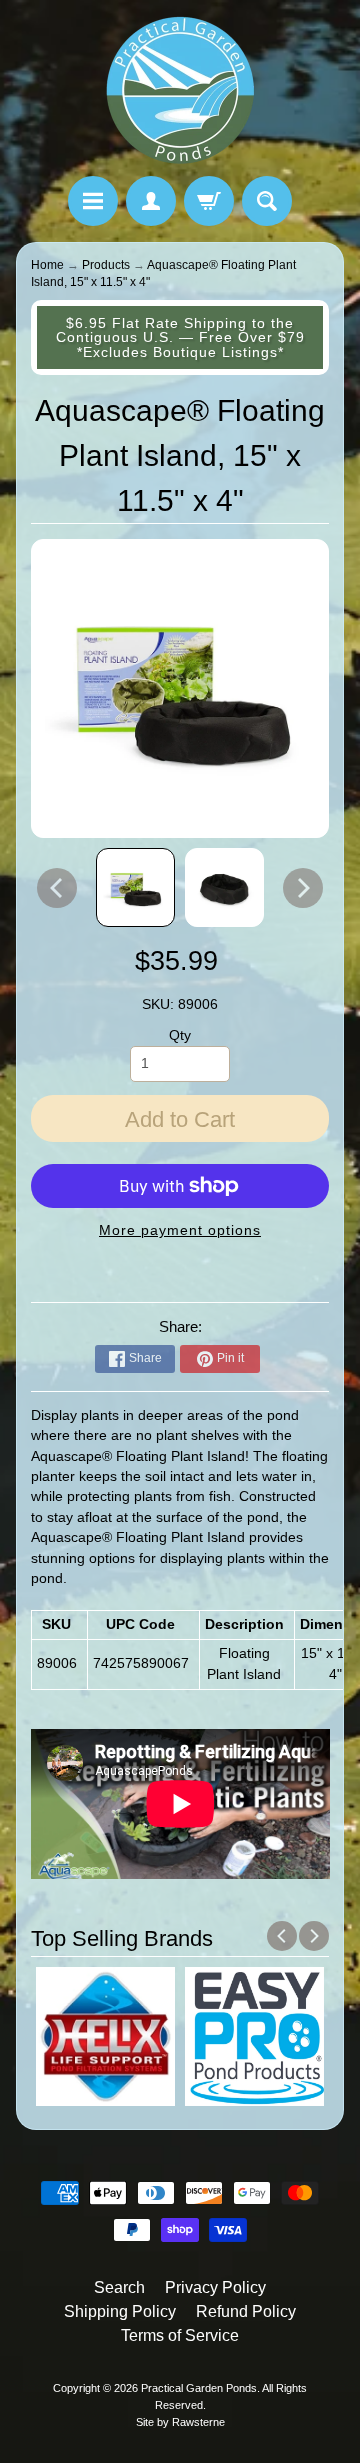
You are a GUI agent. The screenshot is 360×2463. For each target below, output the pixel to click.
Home (47, 265)
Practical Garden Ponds (199, 2388)
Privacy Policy (215, 2287)
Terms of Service (180, 2335)
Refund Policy (246, 2311)
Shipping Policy (120, 2311)
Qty (180, 1035)
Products (106, 265)
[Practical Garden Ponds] (180, 91)
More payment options (180, 1230)
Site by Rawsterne (180, 2422)
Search (119, 2287)
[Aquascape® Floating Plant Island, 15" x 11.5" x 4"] (135, 887)
